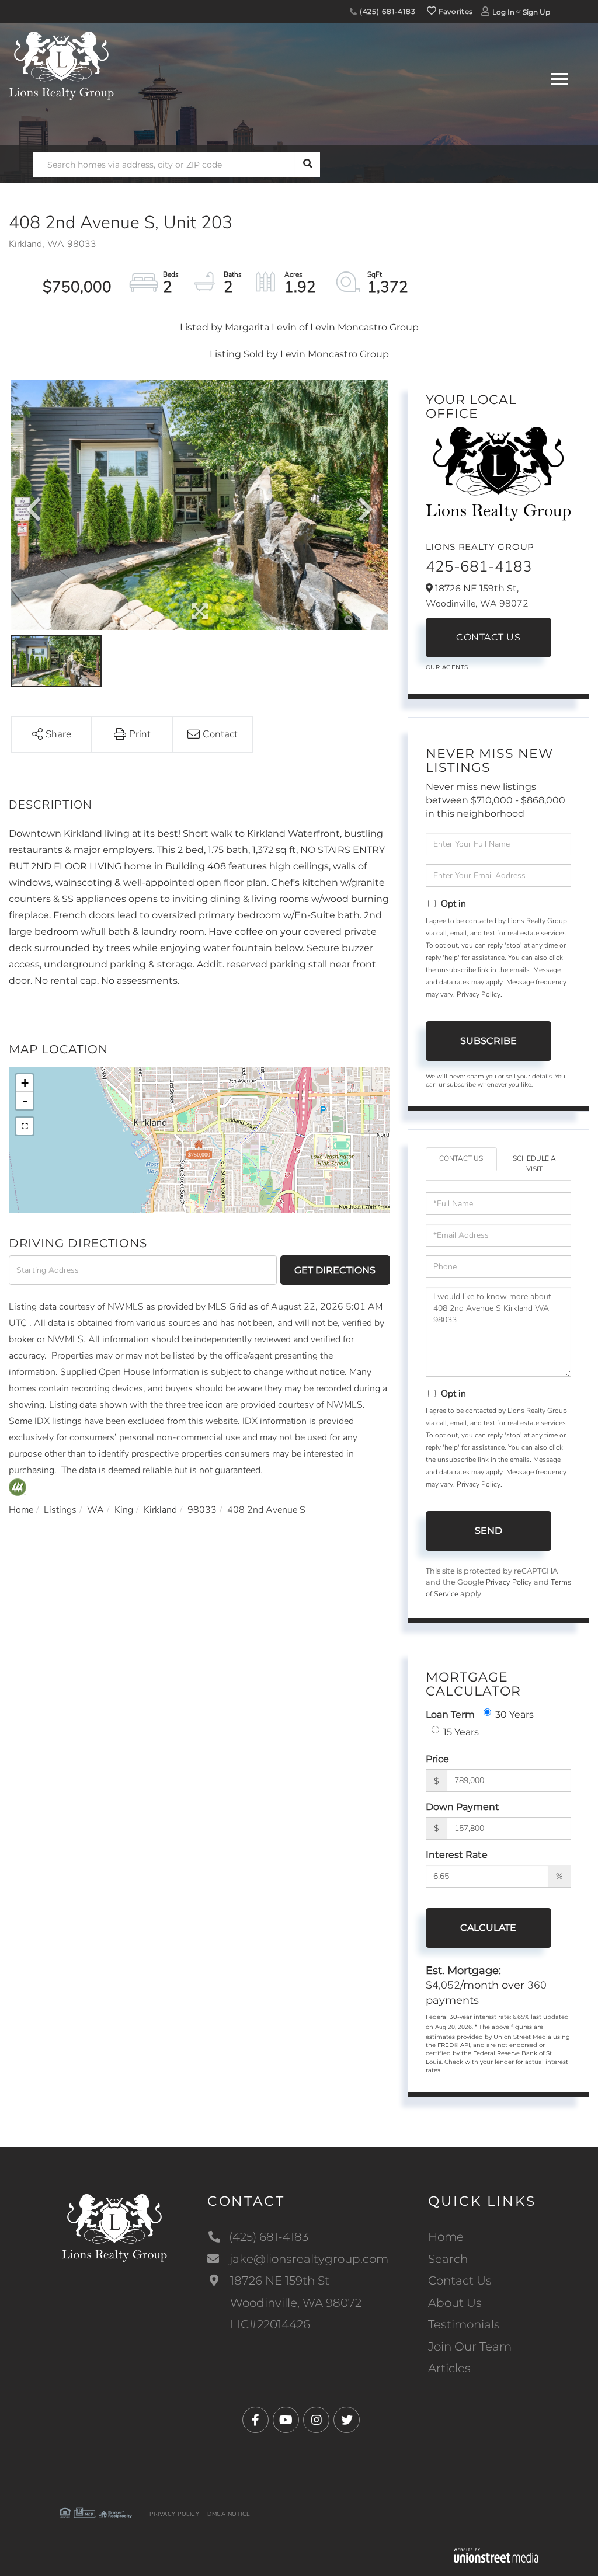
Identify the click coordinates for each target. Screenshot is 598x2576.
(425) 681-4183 (387, 11)
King (124, 1510)
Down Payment (463, 1807)
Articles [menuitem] (449, 2368)
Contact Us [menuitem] (460, 2281)
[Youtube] (286, 2420)
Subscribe (489, 1041)
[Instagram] (316, 2420)
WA (95, 1510)
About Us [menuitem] (455, 2303)
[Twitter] (347, 2420)
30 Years (514, 1715)
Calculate (488, 1928)
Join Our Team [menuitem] (470, 2347)
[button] (307, 164)
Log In (503, 12)
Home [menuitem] (446, 2237)
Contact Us (488, 637)
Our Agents (447, 667)
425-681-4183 (479, 567)
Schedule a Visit (534, 1163)
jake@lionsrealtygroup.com (309, 2259)
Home (21, 1510)
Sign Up (536, 12)
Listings (60, 1510)
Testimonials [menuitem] (464, 2324)
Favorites (454, 11)
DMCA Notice (229, 2514)
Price (437, 1759)
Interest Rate (457, 1855)
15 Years (461, 1732)
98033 (202, 1510)
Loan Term (450, 1715)
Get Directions (335, 1270)
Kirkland (160, 1510)
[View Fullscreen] (25, 1126)
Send (489, 1531)
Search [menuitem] (448, 2259)
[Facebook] (255, 2420)
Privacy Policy (479, 994)
